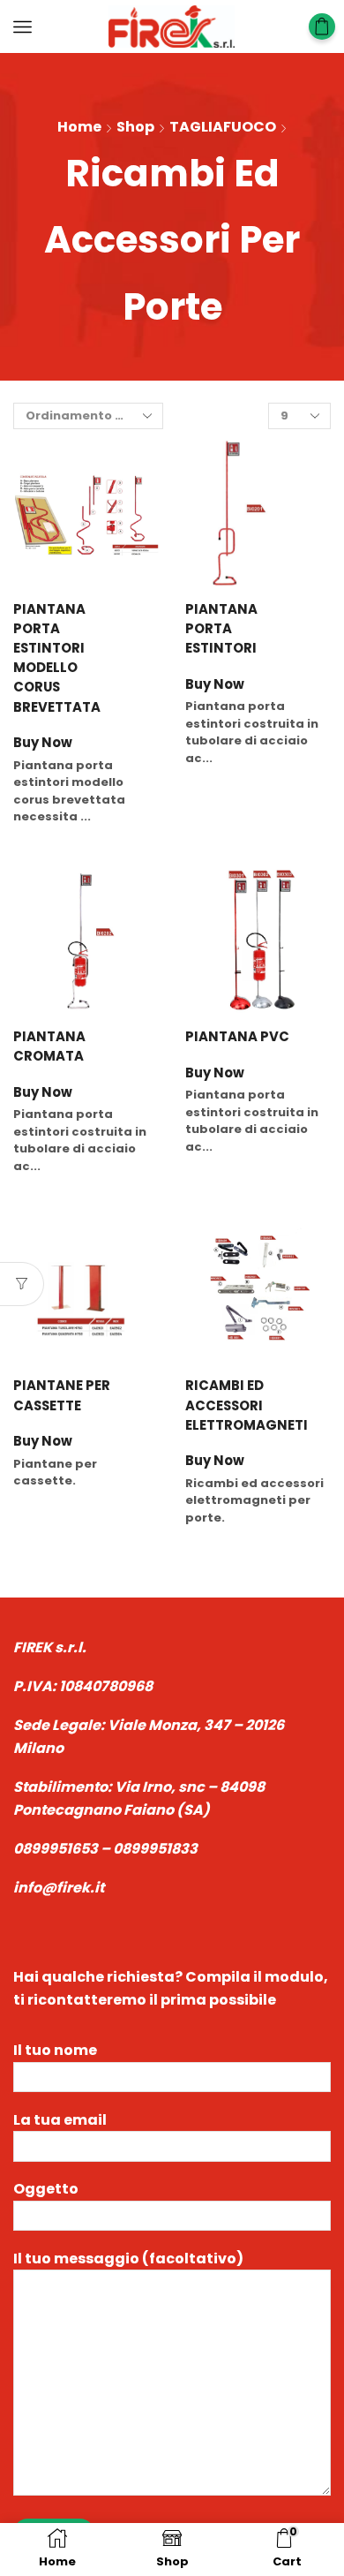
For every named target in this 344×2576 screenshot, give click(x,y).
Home (79, 127)
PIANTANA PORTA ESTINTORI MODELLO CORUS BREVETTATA (57, 658)
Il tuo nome (55, 2050)
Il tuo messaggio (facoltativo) (128, 2259)
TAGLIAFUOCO (223, 127)
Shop (135, 127)
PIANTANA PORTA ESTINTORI (221, 628)
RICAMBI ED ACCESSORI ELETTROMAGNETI (239, 1405)
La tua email (60, 2120)
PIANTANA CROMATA (49, 1046)
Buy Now (43, 743)
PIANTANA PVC (237, 1036)
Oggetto (46, 2189)
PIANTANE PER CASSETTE (62, 1395)
